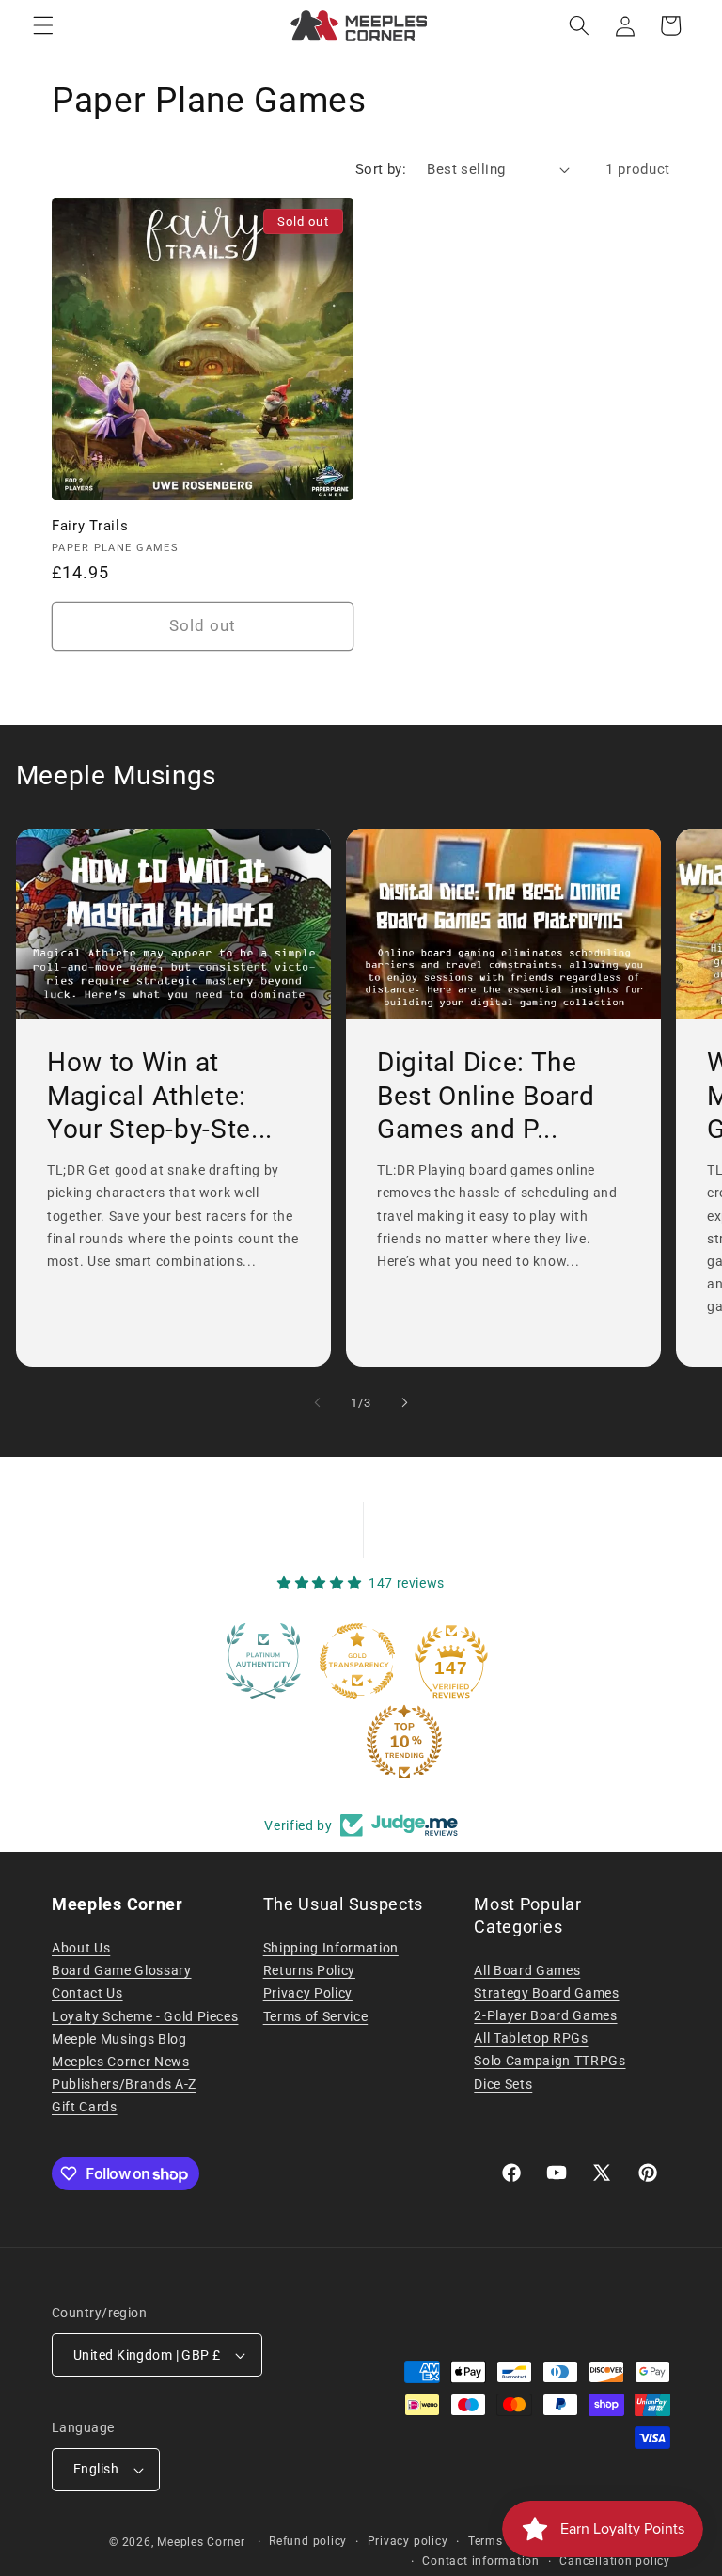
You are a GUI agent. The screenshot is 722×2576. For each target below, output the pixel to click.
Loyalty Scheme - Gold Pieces (145, 2016)
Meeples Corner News (121, 2062)
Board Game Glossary (122, 1970)
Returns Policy (309, 1970)
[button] (43, 25)
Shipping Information (331, 1948)
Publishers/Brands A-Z (124, 2084)
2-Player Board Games (545, 2015)
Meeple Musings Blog (119, 2039)
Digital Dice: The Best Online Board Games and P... (486, 1096)
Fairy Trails (90, 526)
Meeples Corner (201, 2542)
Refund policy (308, 2541)
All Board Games (527, 1970)
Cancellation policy (615, 2561)
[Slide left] (318, 1402)
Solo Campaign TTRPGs (549, 2061)
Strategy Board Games (546, 1993)
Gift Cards (85, 2107)
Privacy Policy (308, 1993)
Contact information (481, 2561)
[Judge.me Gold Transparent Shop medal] (314, 1661)
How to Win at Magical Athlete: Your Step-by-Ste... (160, 1096)
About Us (81, 1948)
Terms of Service (316, 2016)
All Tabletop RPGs (531, 2038)
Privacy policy (408, 2541)
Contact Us (87, 1993)
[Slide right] (404, 1402)
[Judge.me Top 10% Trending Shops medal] (361, 1742)
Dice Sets (503, 2084)
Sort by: (381, 169)
